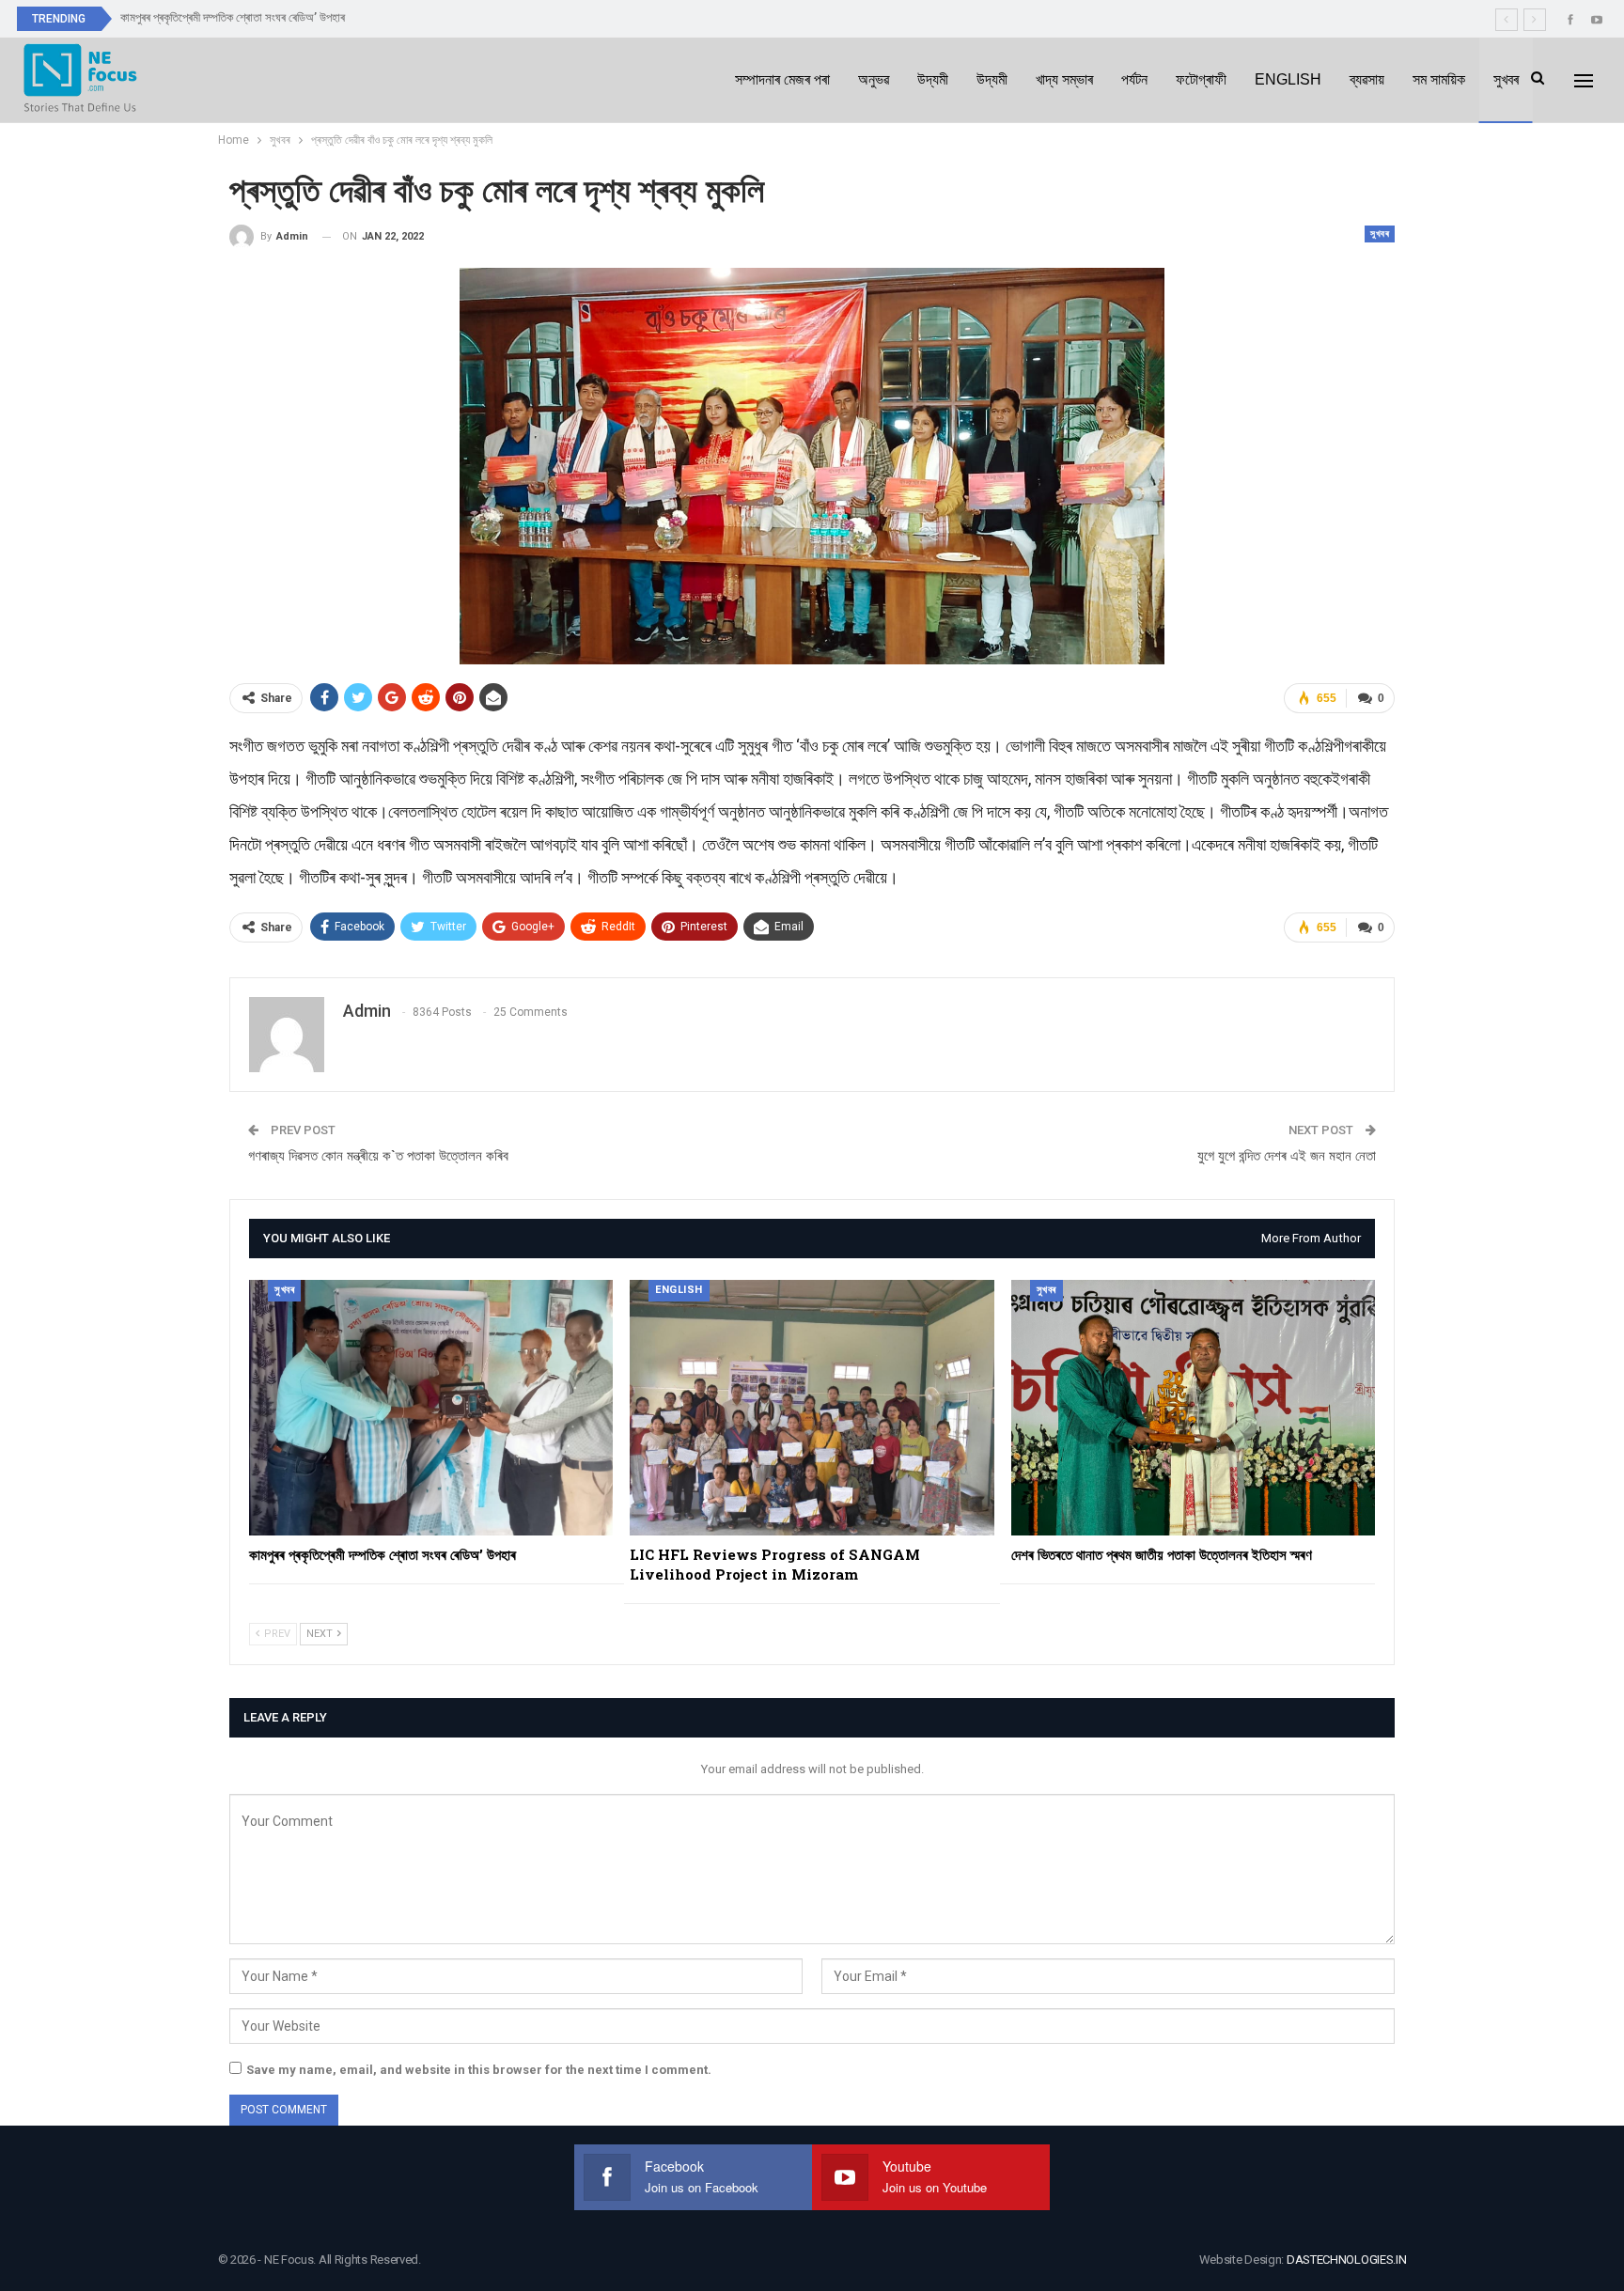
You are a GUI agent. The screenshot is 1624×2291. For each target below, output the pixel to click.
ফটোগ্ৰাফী (1201, 79)
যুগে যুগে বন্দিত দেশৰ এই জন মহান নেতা (1287, 1156)
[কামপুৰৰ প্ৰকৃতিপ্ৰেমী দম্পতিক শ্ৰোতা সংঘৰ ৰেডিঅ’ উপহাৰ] (431, 1407)
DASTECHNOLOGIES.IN (1347, 2260)
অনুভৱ (874, 79)
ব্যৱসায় (1367, 79)
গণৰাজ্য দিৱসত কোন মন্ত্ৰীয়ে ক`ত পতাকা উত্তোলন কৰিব (378, 1156)
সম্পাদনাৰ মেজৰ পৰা (782, 79)
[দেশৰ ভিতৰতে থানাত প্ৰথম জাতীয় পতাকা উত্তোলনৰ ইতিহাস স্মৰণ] (1193, 1407)
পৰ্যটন (1134, 79)
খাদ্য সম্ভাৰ (1064, 79)
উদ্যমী (933, 79)
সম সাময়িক (1439, 79)
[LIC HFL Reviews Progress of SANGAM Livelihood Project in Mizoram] (812, 1407)
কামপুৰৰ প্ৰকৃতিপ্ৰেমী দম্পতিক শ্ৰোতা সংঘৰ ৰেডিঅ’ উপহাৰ (233, 17)
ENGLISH (1288, 79)
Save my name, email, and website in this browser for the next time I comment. (479, 2070)
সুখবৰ (1506, 79)
